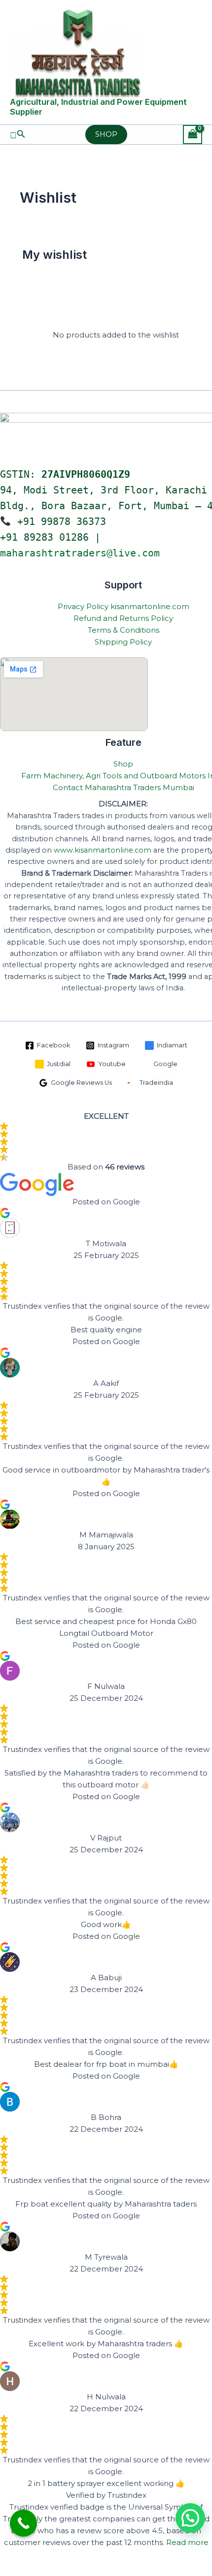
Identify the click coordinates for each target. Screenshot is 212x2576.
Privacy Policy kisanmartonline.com (124, 606)
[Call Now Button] (23, 2523)
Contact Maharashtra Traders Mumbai (124, 787)
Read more (187, 2542)
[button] (18, 134)
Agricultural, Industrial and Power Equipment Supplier (98, 107)
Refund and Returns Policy (123, 618)
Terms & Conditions (124, 630)
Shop (123, 764)
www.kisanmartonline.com (103, 850)
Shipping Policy (123, 642)
